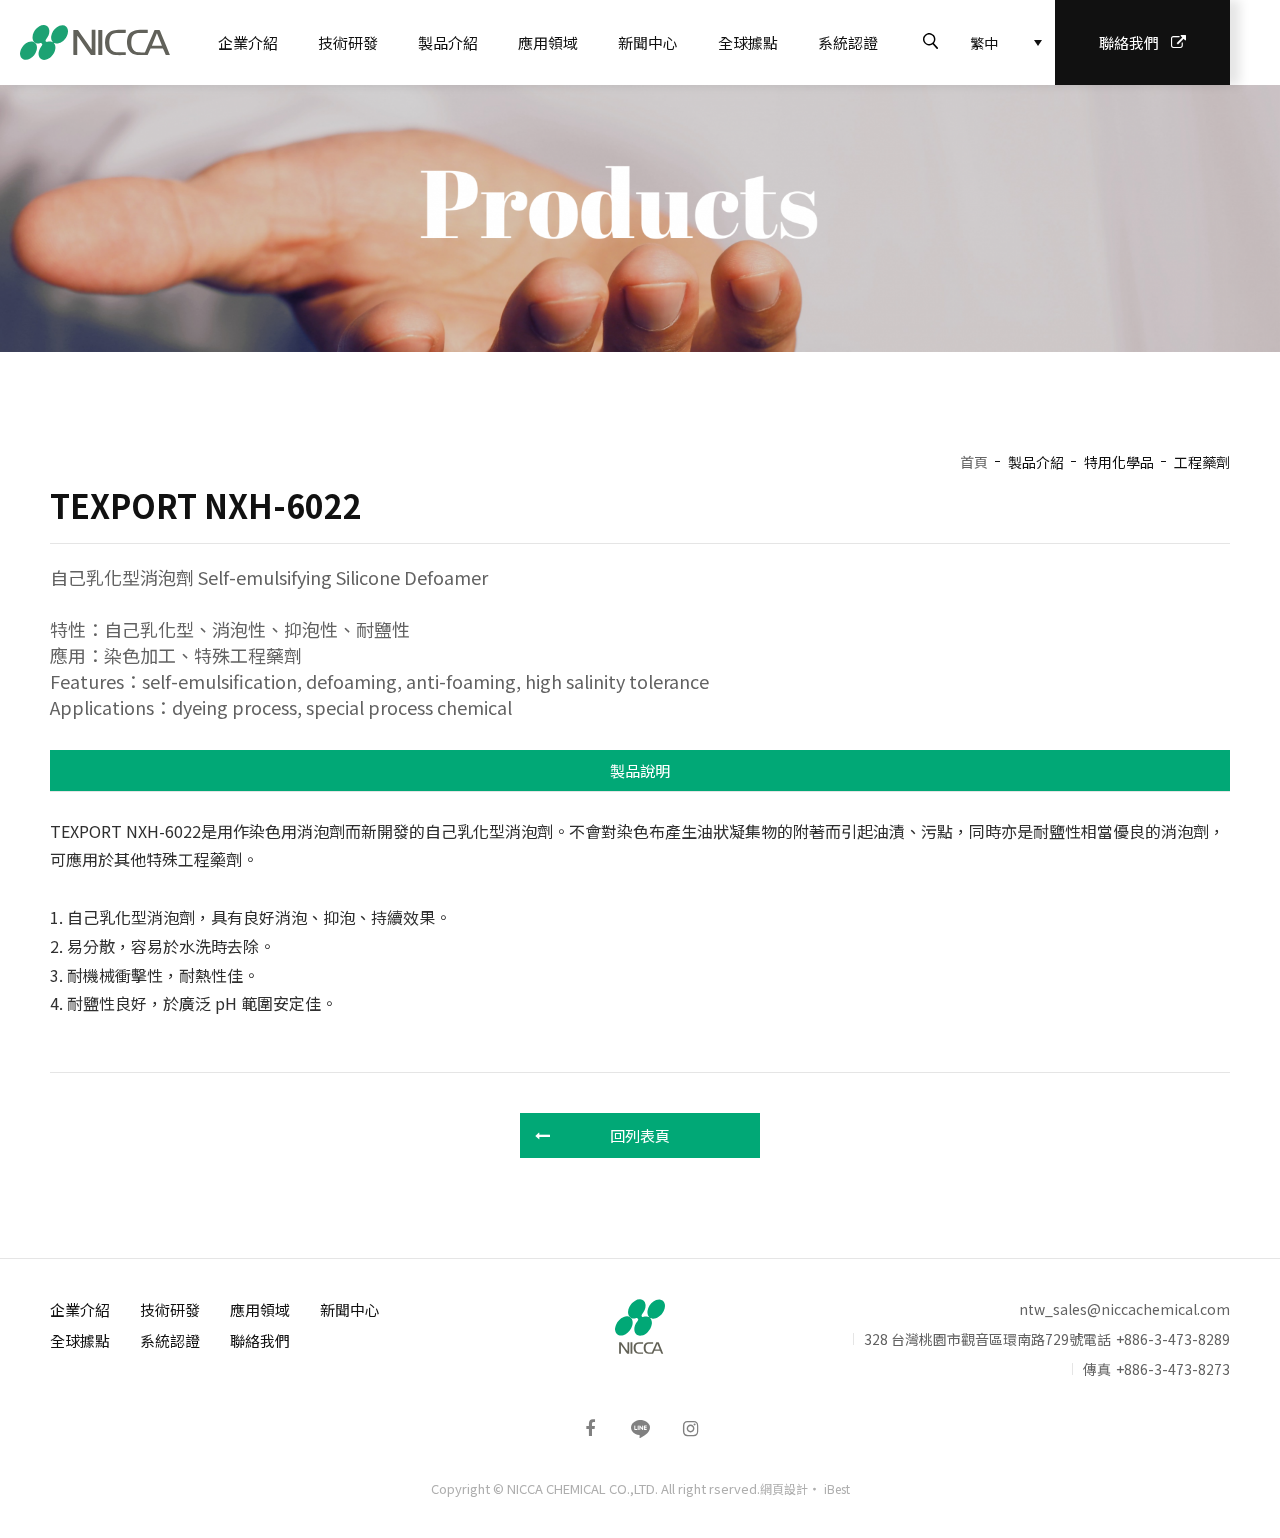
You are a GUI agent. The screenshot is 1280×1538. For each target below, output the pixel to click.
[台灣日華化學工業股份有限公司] (95, 42)
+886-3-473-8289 (1173, 1339)
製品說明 (640, 770)
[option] (640, 218)
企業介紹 (248, 42)
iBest (837, 1488)
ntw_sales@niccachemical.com (1124, 1309)
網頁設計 (784, 1488)
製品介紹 (448, 42)
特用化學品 (1119, 462)
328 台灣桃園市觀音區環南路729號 (973, 1339)
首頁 (974, 462)
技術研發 (348, 42)
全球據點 (748, 42)
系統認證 (848, 42)
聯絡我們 (1129, 42)
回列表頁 (640, 1135)
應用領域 (548, 42)
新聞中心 (648, 42)
